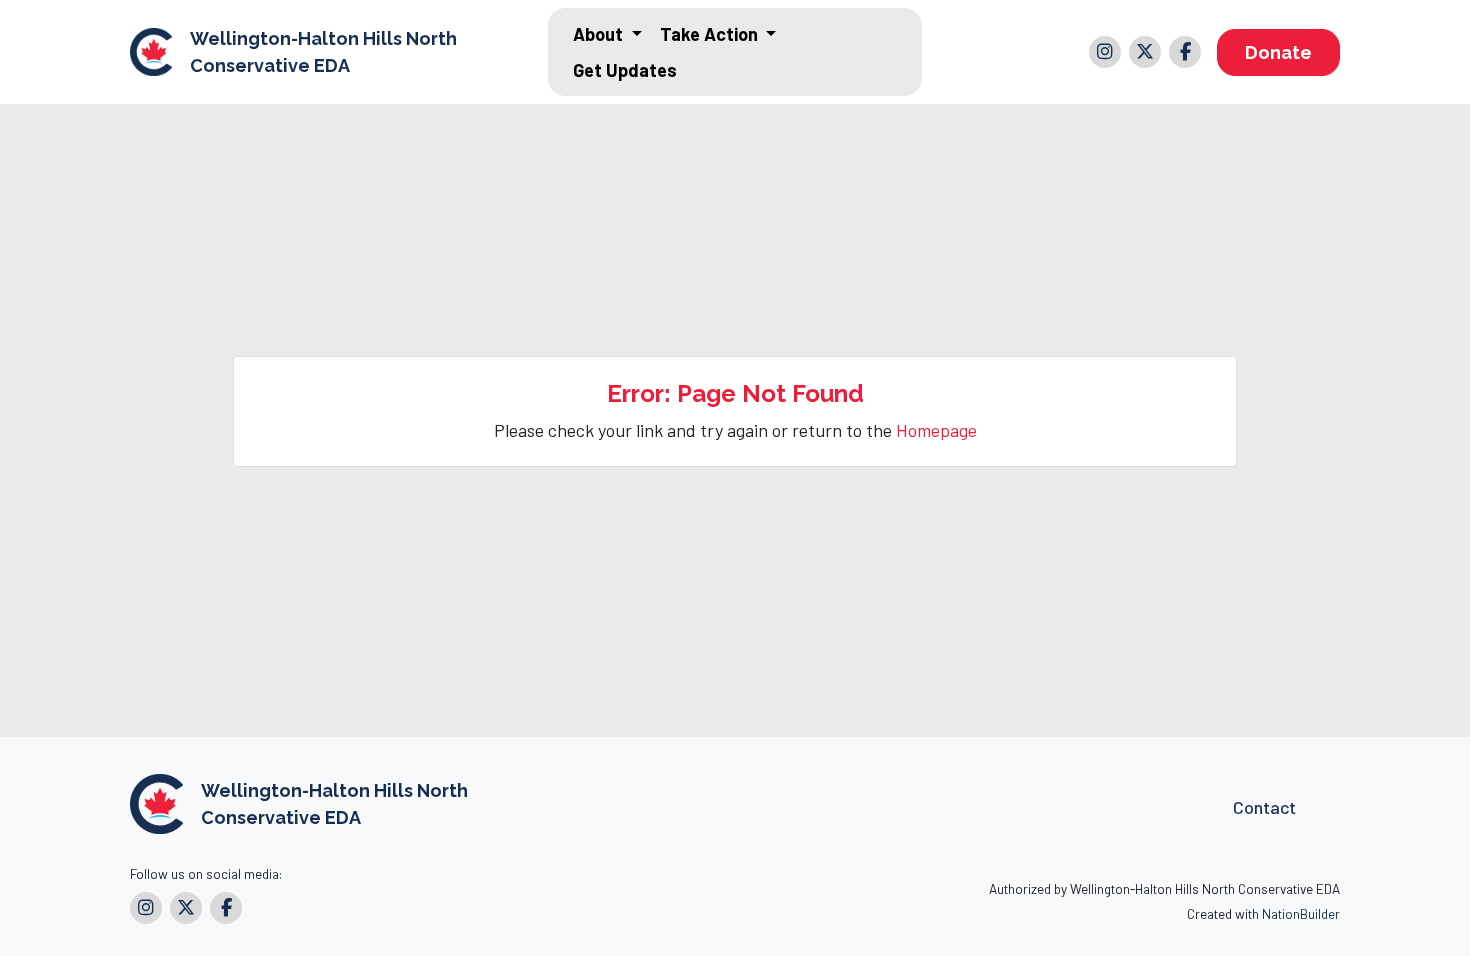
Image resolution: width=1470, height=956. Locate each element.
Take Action (711, 34)
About (600, 34)
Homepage (936, 430)
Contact (1264, 807)
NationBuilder (1301, 913)
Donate (1278, 52)
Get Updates (625, 70)
